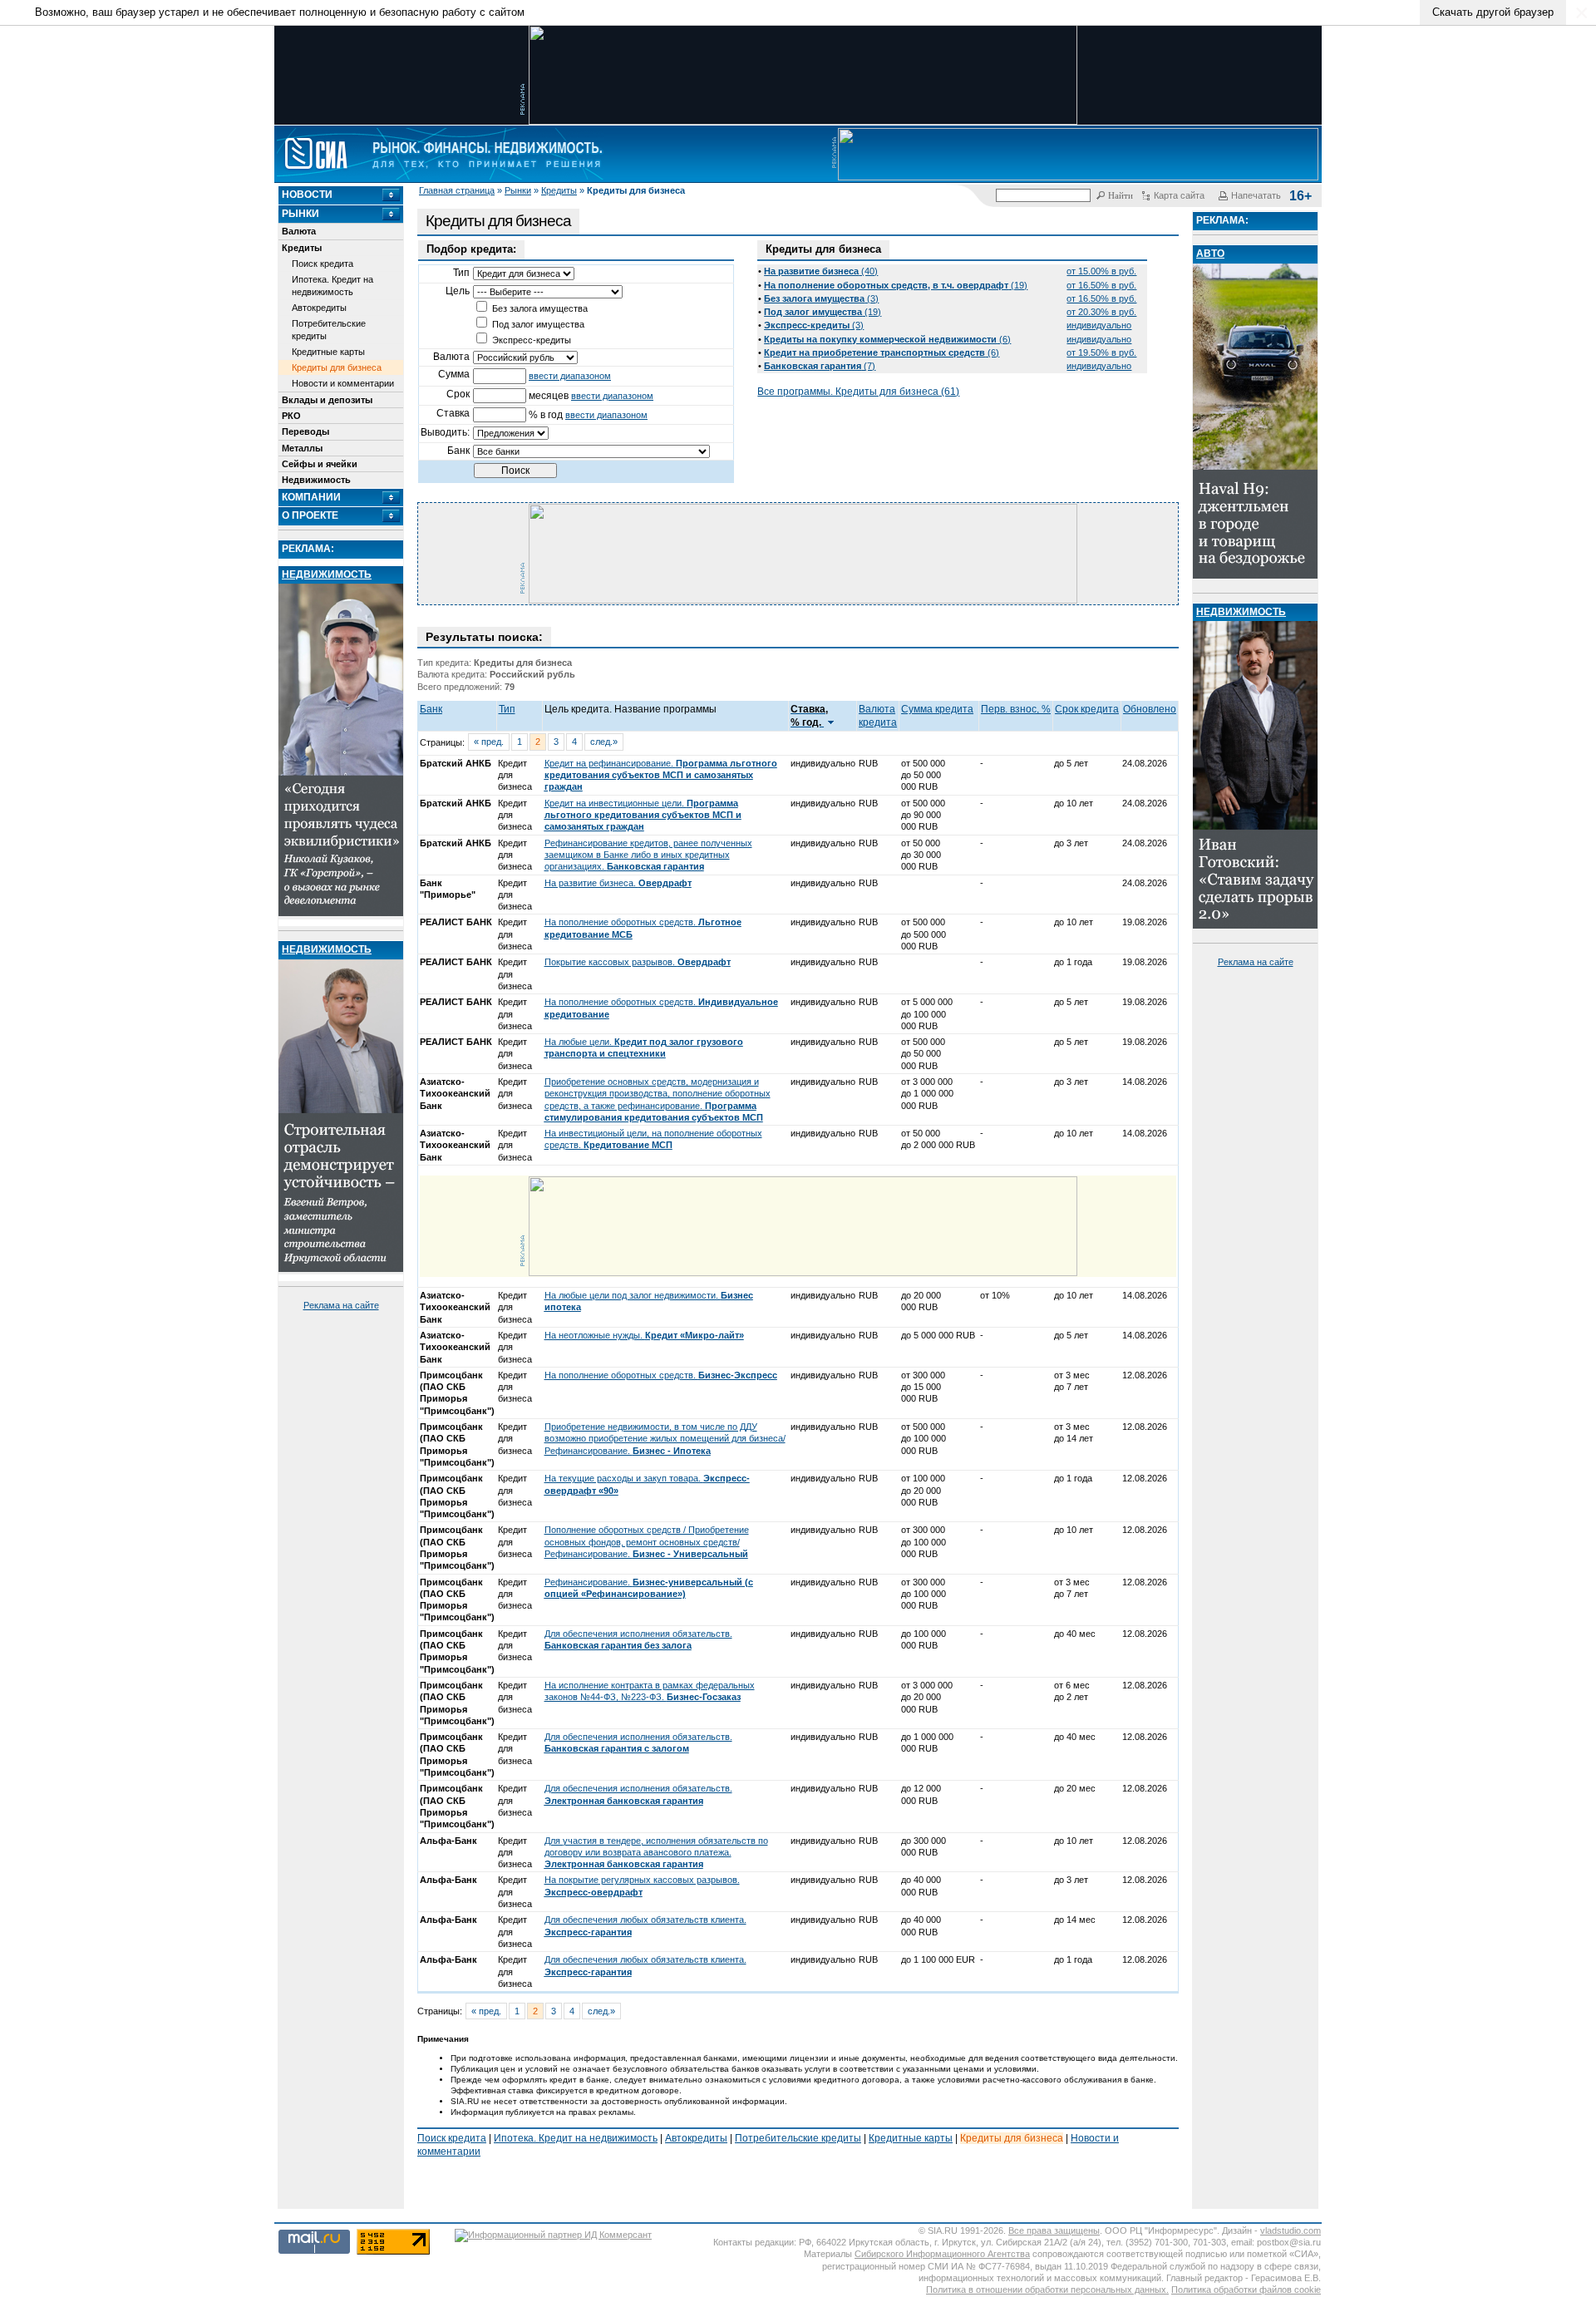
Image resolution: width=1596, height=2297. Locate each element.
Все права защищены (1054, 2230)
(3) (821, 298)
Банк (431, 709)
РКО (291, 416)
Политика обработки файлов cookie (1246, 2290)
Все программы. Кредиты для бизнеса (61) (858, 392)
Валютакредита (878, 716)
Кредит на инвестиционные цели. (643, 815)
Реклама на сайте (341, 1305)
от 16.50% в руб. (1101, 285)
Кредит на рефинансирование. (661, 775)
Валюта (299, 231)
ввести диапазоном (570, 376)
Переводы (305, 431)
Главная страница (457, 190)
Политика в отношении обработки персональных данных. (1047, 2290)
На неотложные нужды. (644, 1335)
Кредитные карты (328, 352)
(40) (821, 271)
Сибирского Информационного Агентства (942, 2254)
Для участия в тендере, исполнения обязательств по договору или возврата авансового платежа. (656, 1853)
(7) (820, 366)
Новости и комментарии (343, 383)
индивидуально (1099, 325)
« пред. (489, 742)
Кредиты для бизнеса (337, 367)
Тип (507, 709)
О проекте (310, 515)
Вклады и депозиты (327, 400)
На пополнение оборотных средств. (661, 1375)
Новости (307, 195)
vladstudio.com (1291, 2230)
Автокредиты (319, 308)
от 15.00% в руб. (1101, 271)
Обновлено (1150, 709)
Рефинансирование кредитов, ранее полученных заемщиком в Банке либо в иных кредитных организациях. (648, 855)
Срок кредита (1087, 709)
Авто (1210, 254)
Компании (311, 497)
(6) (887, 339)
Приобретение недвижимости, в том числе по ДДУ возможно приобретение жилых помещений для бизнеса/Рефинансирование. (665, 1439)
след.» (604, 742)
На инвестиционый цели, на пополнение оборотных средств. (653, 1139)
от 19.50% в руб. (1101, 352)
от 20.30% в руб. (1101, 312)
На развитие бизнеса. (618, 883)
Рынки (518, 190)
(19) (896, 285)
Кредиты (559, 190)
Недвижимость (316, 480)
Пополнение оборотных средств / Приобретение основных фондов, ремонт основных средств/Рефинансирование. (647, 1542)
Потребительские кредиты (329, 329)
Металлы (302, 448)
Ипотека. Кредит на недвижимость (332, 285)
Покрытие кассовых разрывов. (638, 962)
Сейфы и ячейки (320, 464)
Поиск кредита (323, 264)
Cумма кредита (937, 709)
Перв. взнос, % (1016, 709)
